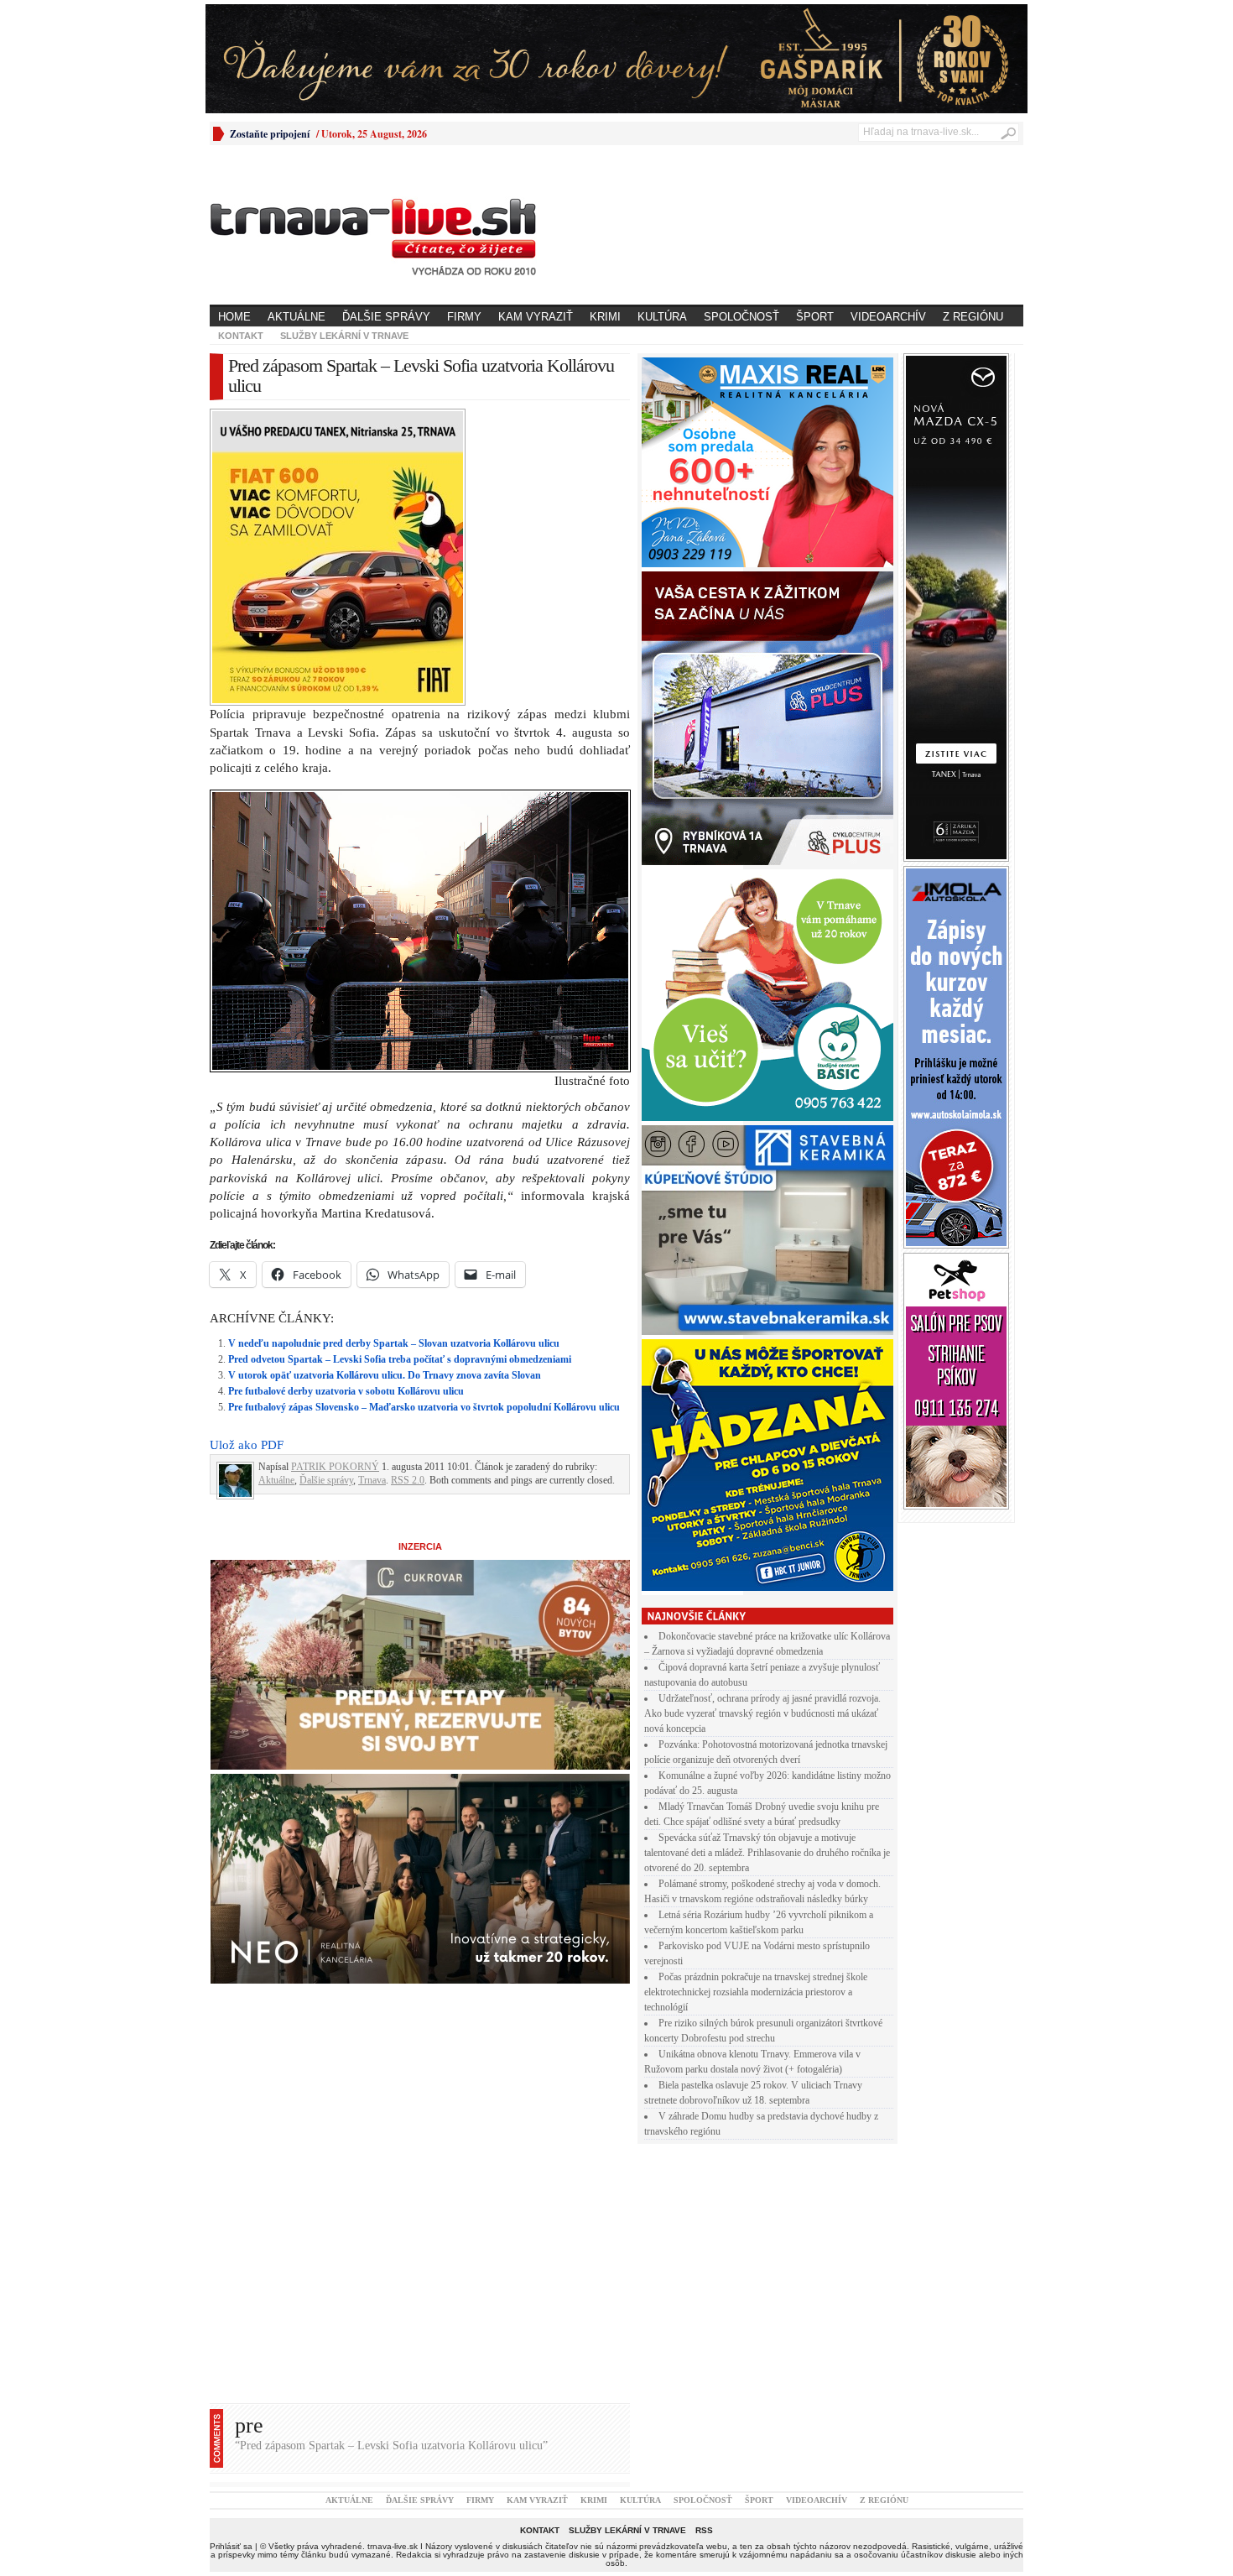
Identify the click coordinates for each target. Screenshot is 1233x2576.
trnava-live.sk (393, 2546)
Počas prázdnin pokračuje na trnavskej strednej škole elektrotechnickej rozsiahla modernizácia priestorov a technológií (756, 1992)
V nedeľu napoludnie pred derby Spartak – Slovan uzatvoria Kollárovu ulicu (394, 1343)
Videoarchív (888, 317)
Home (234, 317)
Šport (815, 317)
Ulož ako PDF (247, 1445)
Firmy (464, 317)
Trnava (372, 1480)
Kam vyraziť (536, 317)
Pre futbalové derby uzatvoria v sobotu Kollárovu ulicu (346, 1391)
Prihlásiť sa (231, 2546)
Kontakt (241, 336)
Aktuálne (297, 317)
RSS (704, 2530)
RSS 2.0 (408, 1480)
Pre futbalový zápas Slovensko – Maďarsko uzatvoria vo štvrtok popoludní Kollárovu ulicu (424, 1407)
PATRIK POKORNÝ (335, 1467)
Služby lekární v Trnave (344, 336)
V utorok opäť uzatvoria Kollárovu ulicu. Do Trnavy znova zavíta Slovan (385, 1375)
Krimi (605, 317)
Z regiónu (973, 317)
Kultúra (662, 317)
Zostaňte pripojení (270, 134)
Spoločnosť (741, 317)
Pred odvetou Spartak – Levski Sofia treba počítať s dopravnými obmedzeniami (400, 1359)
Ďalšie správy (386, 317)
